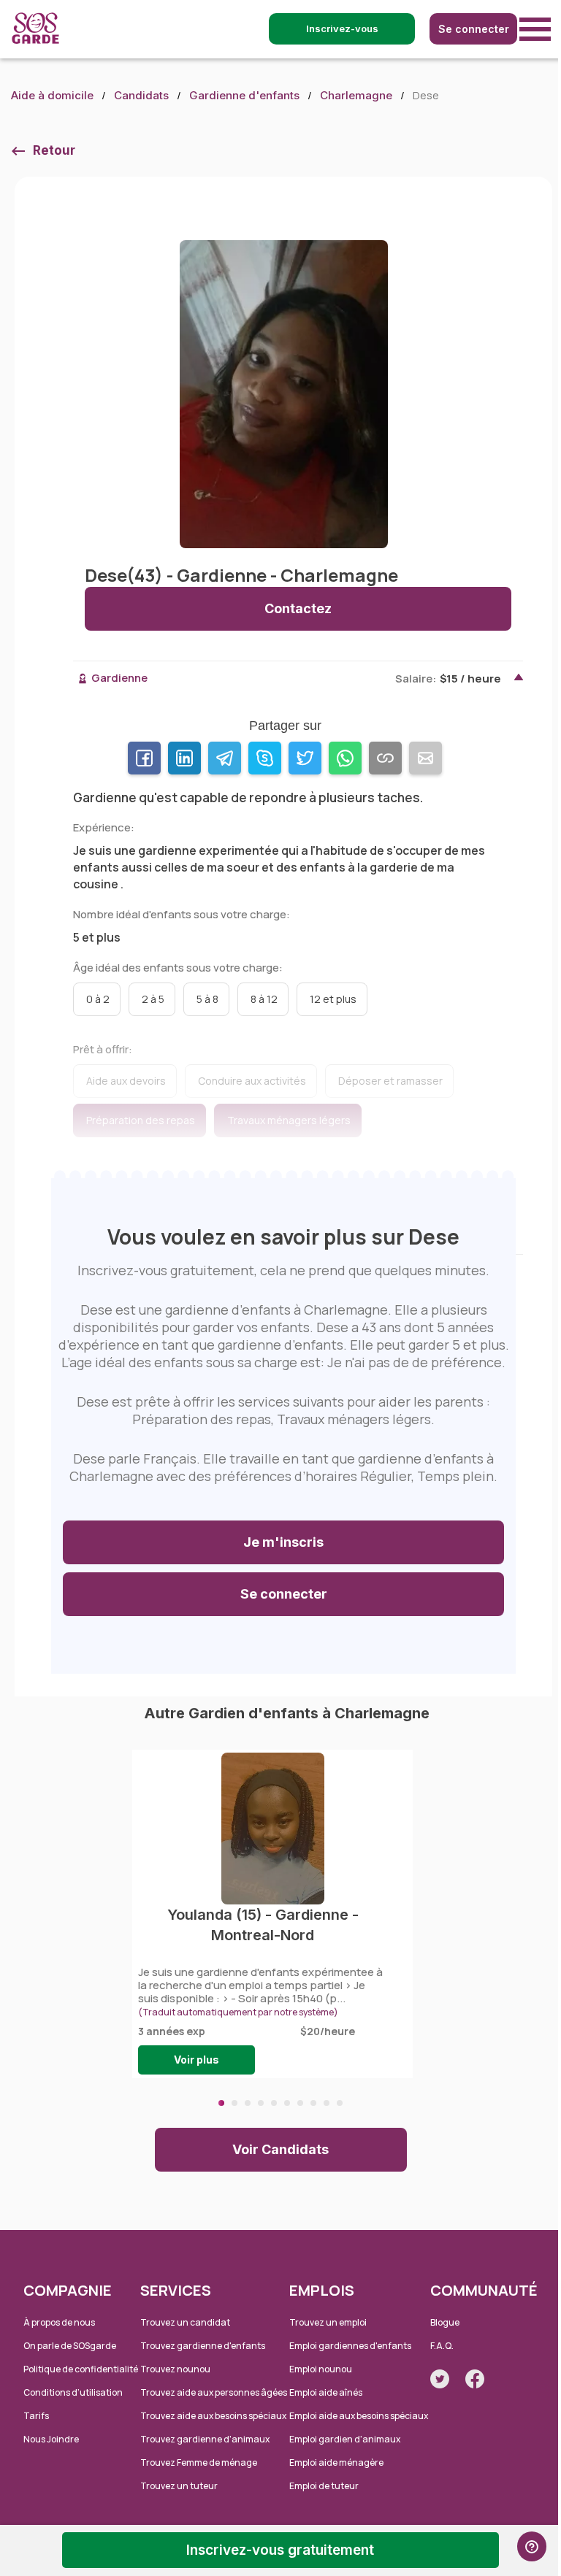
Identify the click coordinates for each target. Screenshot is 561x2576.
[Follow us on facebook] (475, 2379)
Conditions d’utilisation (73, 2392)
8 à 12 (264, 999)
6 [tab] (287, 2103)
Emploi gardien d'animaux (345, 2439)
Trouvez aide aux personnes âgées (214, 2392)
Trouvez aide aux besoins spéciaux (213, 2416)
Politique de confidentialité (81, 2369)
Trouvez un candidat (185, 2322)
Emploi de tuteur (324, 2486)
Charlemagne (356, 95)
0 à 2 (98, 999)
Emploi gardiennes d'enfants (350, 2346)
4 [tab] (261, 2103)
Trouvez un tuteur (179, 2486)
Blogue (445, 2322)
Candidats (141, 95)
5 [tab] (274, 2103)
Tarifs (36, 2416)
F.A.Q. (442, 2346)
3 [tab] (248, 2103)
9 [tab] (327, 2103)
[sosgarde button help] (532, 2546)
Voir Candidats (280, 2149)
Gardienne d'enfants (244, 95)
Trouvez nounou (175, 2369)
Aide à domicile (52, 95)
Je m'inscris (283, 1542)
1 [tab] (221, 2103)
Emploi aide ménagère (336, 2462)
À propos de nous (59, 2322)
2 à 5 (153, 999)
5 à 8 (207, 999)
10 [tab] (340, 2103)
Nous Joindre (51, 2439)
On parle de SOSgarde (70, 2346)
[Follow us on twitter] (440, 2379)
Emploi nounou (321, 2369)
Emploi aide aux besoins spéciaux (359, 2416)
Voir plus (196, 2060)
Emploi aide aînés (326, 2392)
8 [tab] (313, 2103)
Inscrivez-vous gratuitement (280, 2550)
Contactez (298, 608)
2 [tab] (234, 2103)
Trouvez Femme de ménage (199, 2462)
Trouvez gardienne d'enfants (203, 2346)
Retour (54, 150)
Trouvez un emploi (328, 2322)
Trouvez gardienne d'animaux (205, 2439)
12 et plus (333, 999)
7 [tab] (300, 2103)
